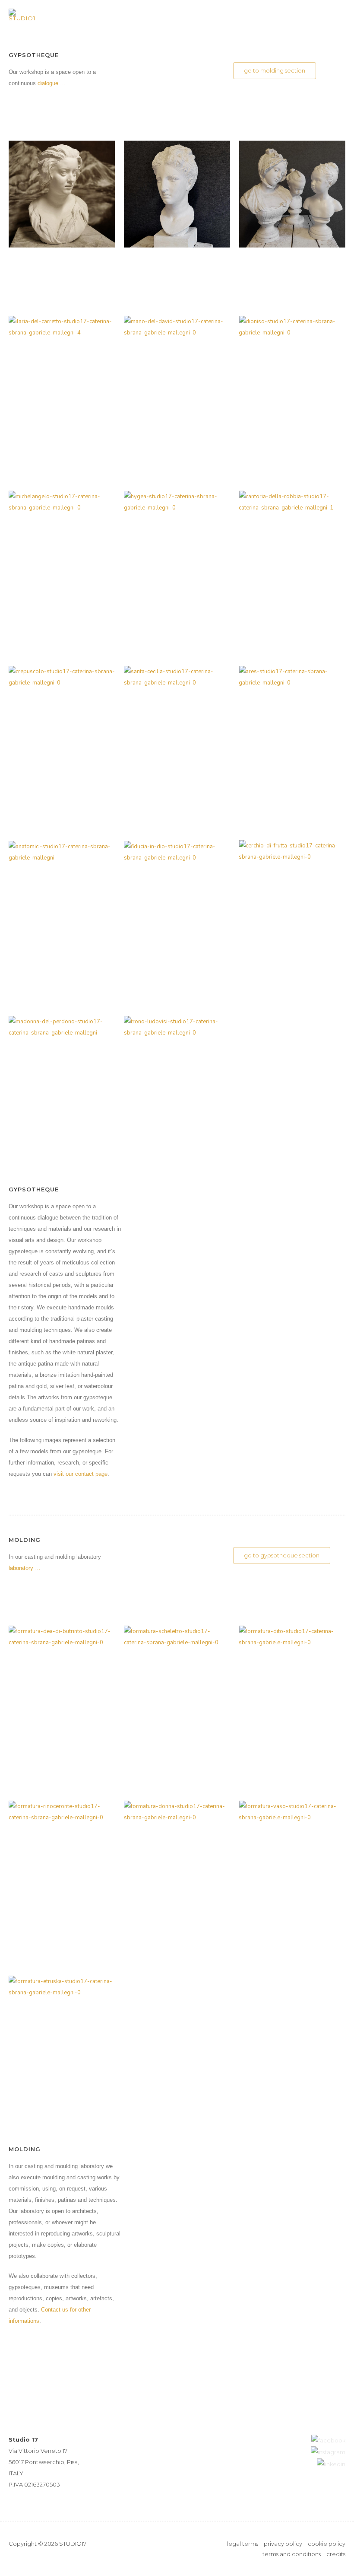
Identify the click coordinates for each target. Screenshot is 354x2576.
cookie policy (327, 2544)
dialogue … (52, 83)
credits (336, 2554)
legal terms (243, 2544)
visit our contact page (81, 1474)
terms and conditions (292, 2554)
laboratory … (25, 1568)
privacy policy (283, 2544)
